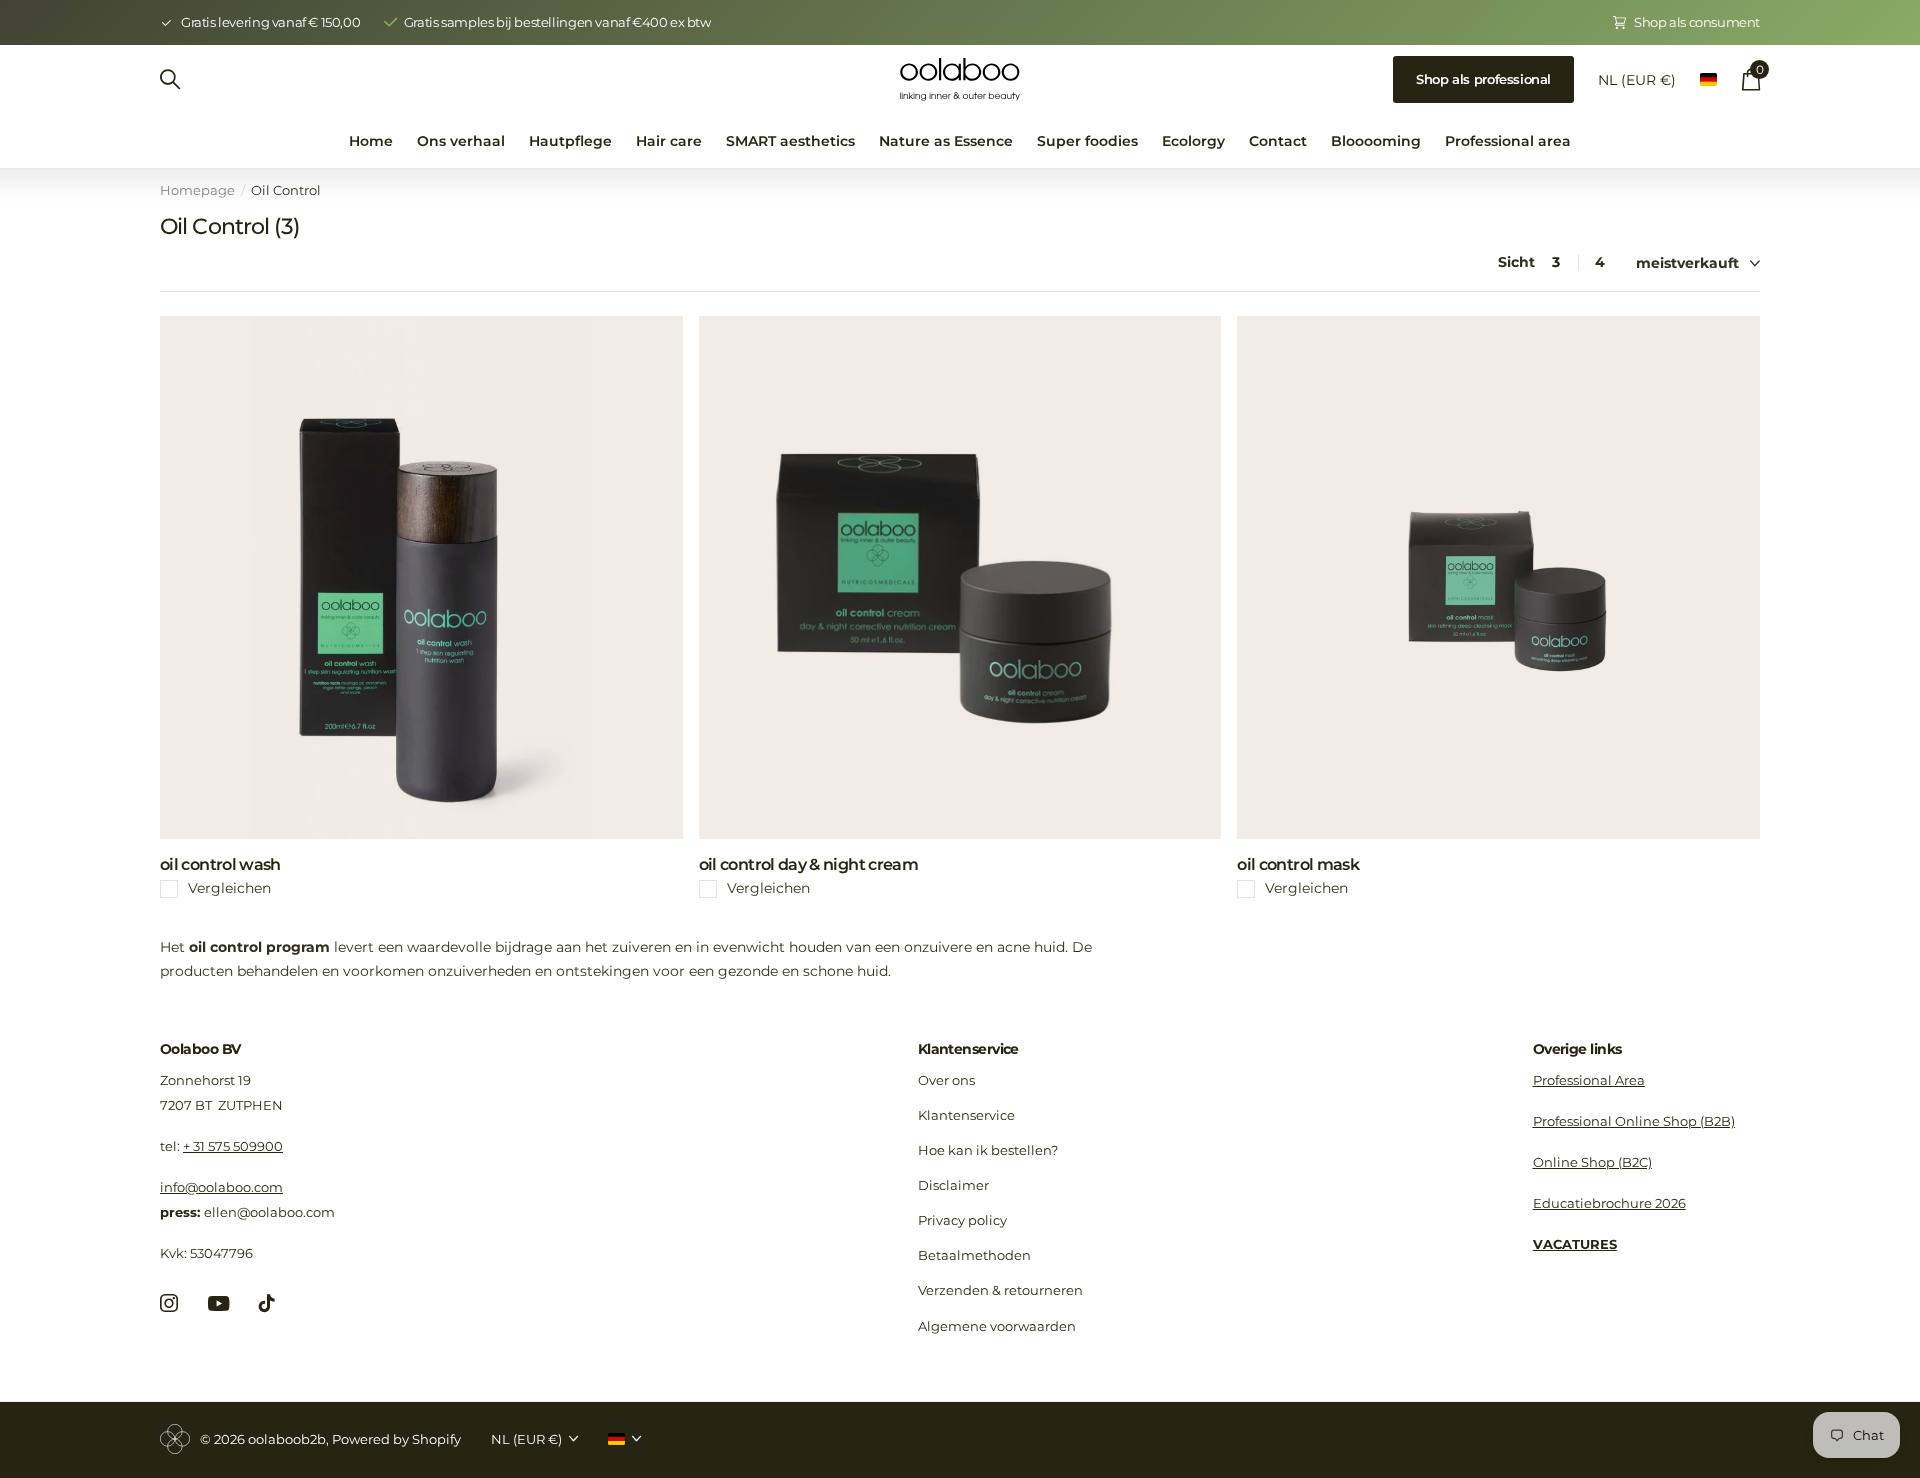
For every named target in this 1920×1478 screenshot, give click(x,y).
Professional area (1508, 141)
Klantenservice (968, 1049)
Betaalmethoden (974, 1255)
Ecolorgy (1193, 141)
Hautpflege (570, 141)
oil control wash (220, 864)
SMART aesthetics (790, 141)
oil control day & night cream (808, 864)
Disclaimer (953, 1185)
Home (371, 141)
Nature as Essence (946, 141)
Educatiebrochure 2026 (1609, 1203)
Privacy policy (962, 1220)
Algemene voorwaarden (997, 1326)
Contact (1278, 141)
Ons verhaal (461, 141)
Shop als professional (1483, 79)
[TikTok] (267, 1303)
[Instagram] (169, 1303)
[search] (170, 79)
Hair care (669, 141)
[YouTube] (218, 1303)
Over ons (946, 1080)
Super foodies (1087, 141)
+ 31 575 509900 (233, 1146)
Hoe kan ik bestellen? (988, 1150)
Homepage (197, 190)
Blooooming (1376, 141)
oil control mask (1298, 864)
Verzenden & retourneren (1000, 1290)
